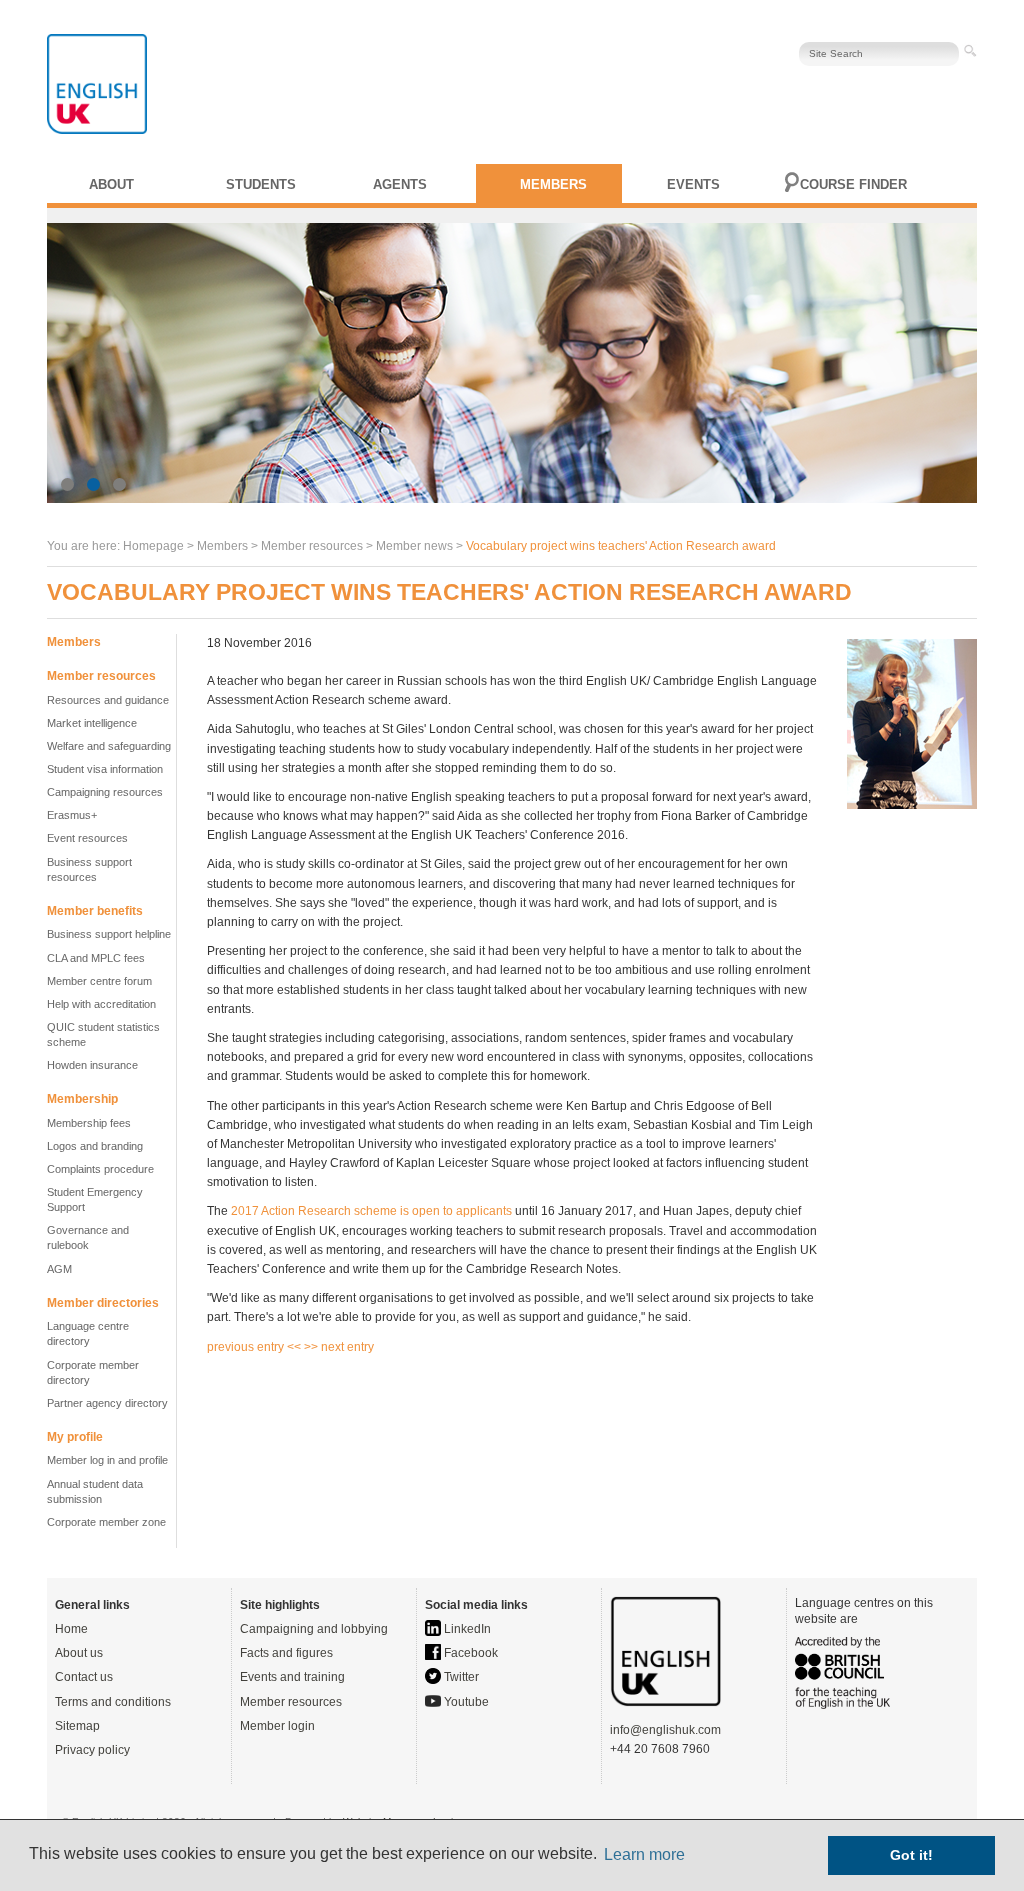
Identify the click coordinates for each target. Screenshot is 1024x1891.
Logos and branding (95, 1146)
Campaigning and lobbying (314, 1629)
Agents (400, 184)
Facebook (469, 1653)
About (111, 184)
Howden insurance (92, 1065)
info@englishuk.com (665, 1730)
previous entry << (255, 1347)
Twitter (460, 1677)
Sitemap (77, 1726)
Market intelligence (92, 723)
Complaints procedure (100, 1169)
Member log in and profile (107, 1460)
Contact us (84, 1677)
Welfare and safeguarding (109, 746)
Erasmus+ (72, 815)
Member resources (291, 1702)
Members (553, 184)
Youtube (465, 1702)
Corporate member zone (106, 1522)
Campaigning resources (105, 792)
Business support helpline (109, 934)
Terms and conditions (113, 1702)
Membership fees (89, 1123)
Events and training (292, 1677)
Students (261, 184)
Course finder (853, 184)
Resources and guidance (108, 700)
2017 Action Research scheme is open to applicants (371, 1211)
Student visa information (105, 769)
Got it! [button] (911, 1855)
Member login (277, 1726)
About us (79, 1653)
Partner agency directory (107, 1403)
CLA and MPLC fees (96, 958)
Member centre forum (99, 981)
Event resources (87, 838)
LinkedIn (466, 1629)
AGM (59, 1269)
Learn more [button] (644, 1854)
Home (71, 1629)
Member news (414, 546)
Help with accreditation (101, 1004)
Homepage (153, 546)
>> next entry (339, 1347)
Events (693, 184)
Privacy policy (92, 1750)
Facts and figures (286, 1653)
